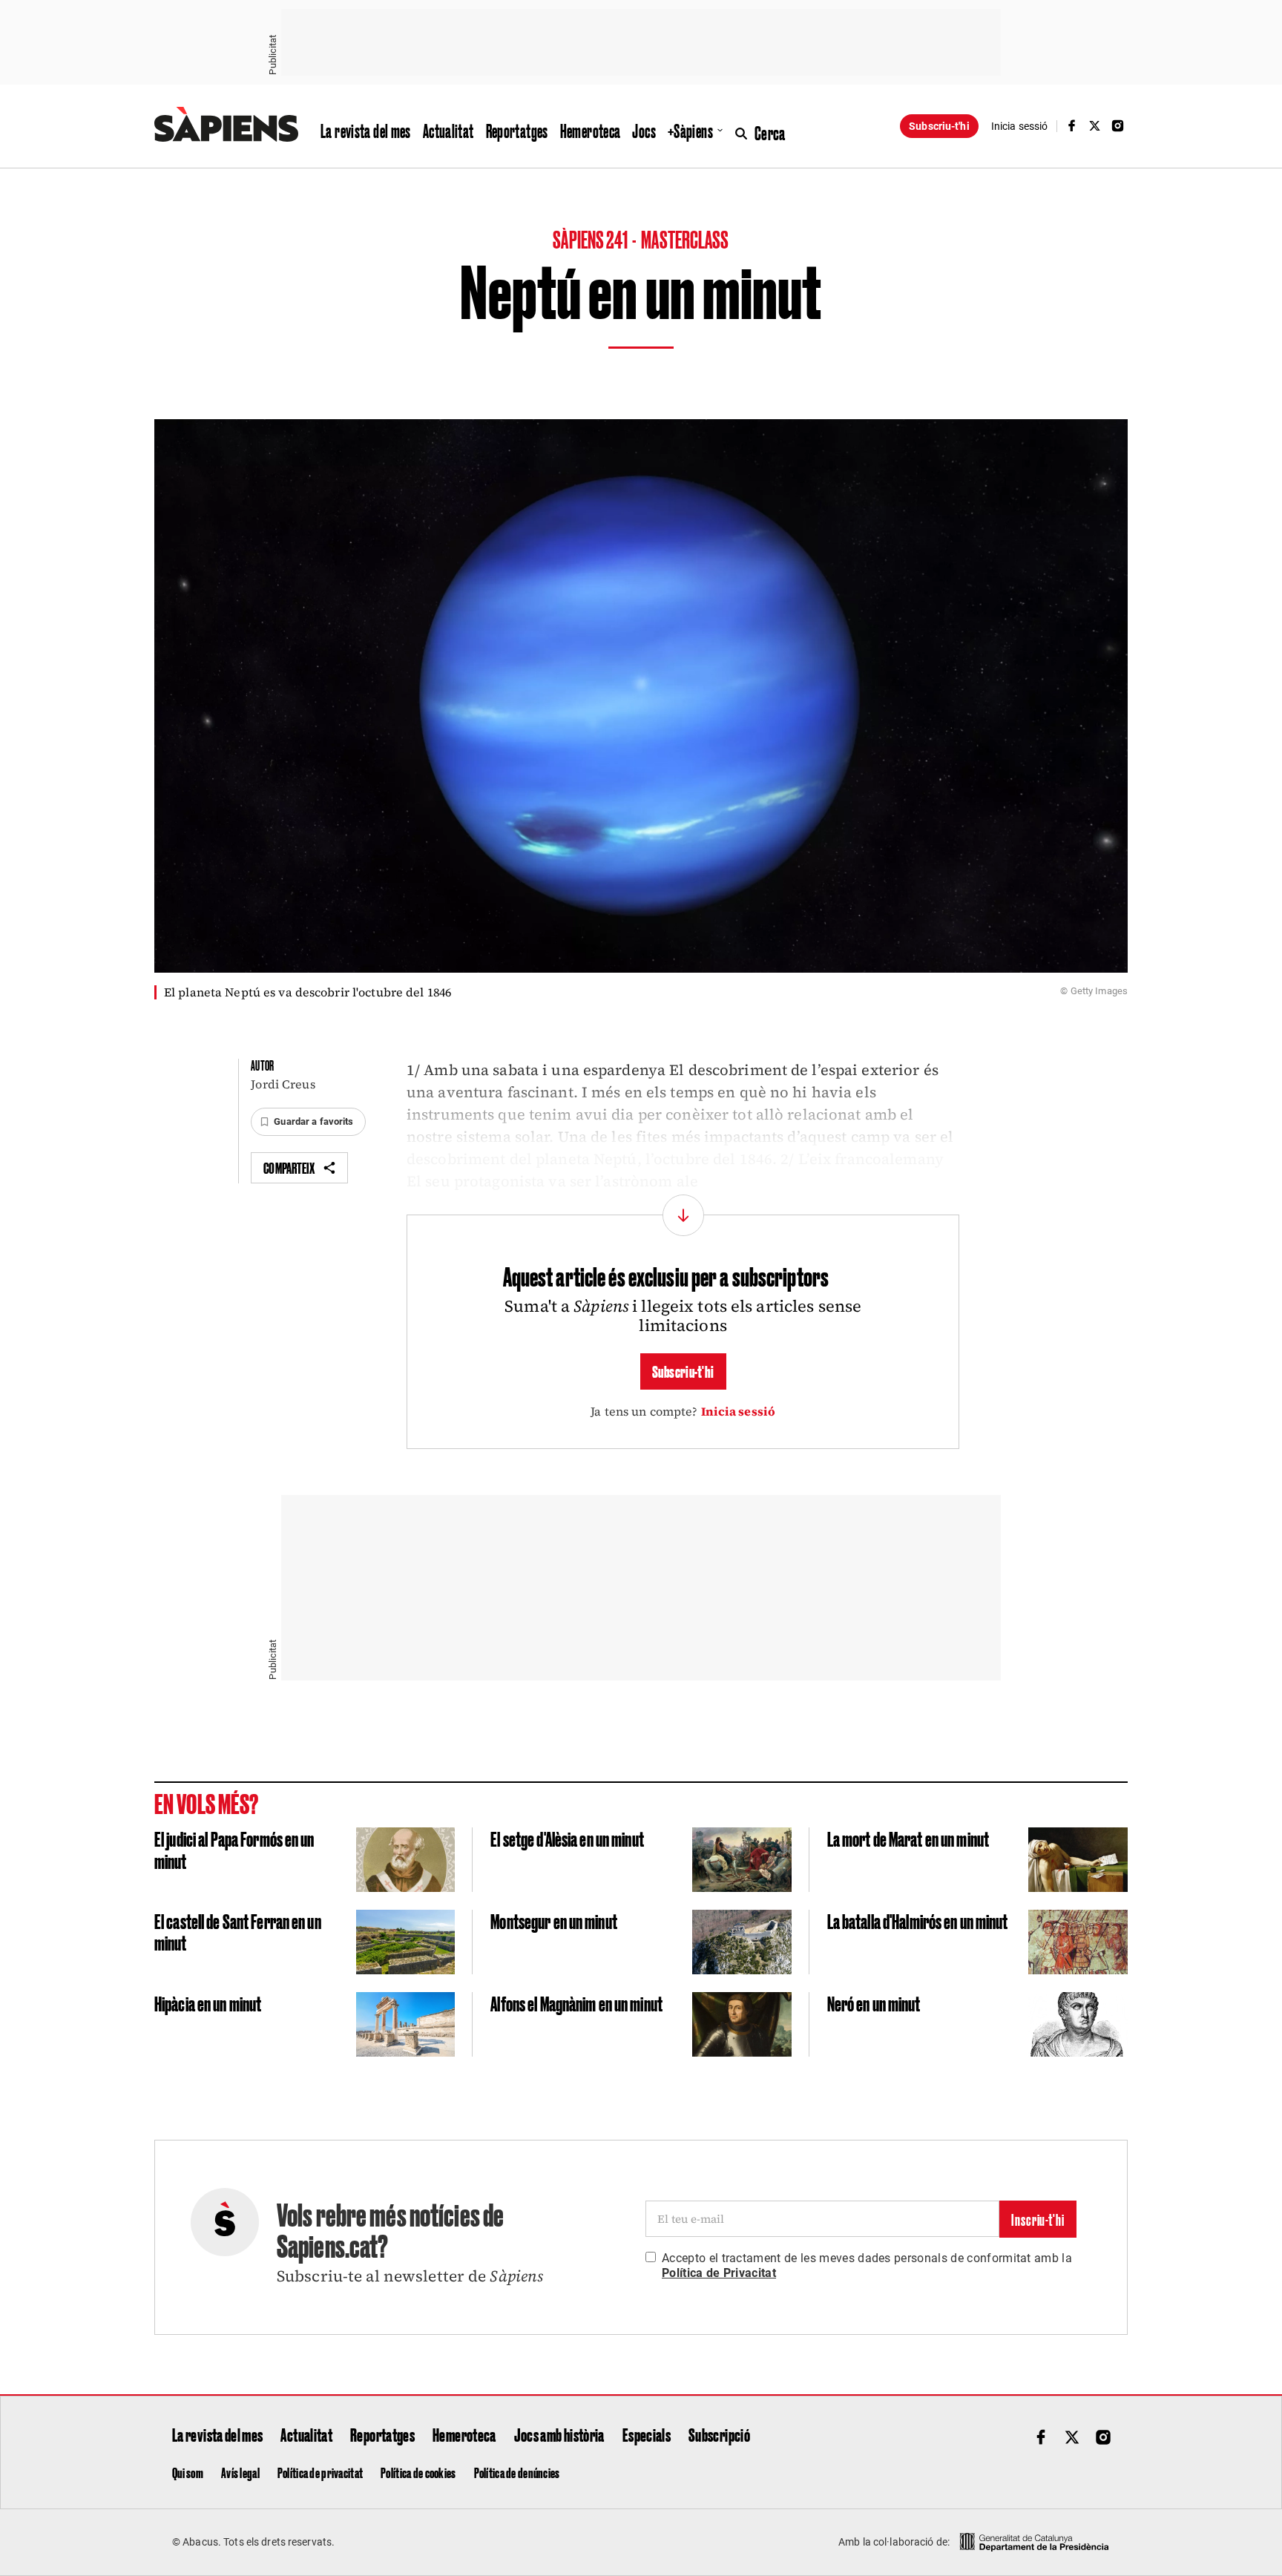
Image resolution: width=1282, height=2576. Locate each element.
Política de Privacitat (719, 2273)
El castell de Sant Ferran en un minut (238, 1932)
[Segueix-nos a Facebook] (1071, 126)
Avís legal (240, 2472)
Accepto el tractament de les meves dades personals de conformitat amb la (867, 2265)
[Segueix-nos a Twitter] (1095, 126)
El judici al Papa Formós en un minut (234, 1849)
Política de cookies (418, 2472)
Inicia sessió (739, 1411)
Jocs (644, 131)
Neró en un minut (874, 2003)
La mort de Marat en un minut (908, 1838)
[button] (308, 1122)
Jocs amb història (559, 2434)
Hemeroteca (591, 131)
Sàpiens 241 (591, 239)
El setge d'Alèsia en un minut (567, 1838)
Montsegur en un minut (554, 1920)
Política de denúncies (517, 2472)
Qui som (188, 2472)
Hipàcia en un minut (208, 2003)
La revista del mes (366, 131)
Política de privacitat (320, 2472)
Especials (647, 2434)
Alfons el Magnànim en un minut (576, 2003)
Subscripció (719, 2434)
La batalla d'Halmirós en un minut (918, 1920)
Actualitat (448, 131)
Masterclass (685, 239)
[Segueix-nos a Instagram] (1118, 126)
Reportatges (517, 131)
